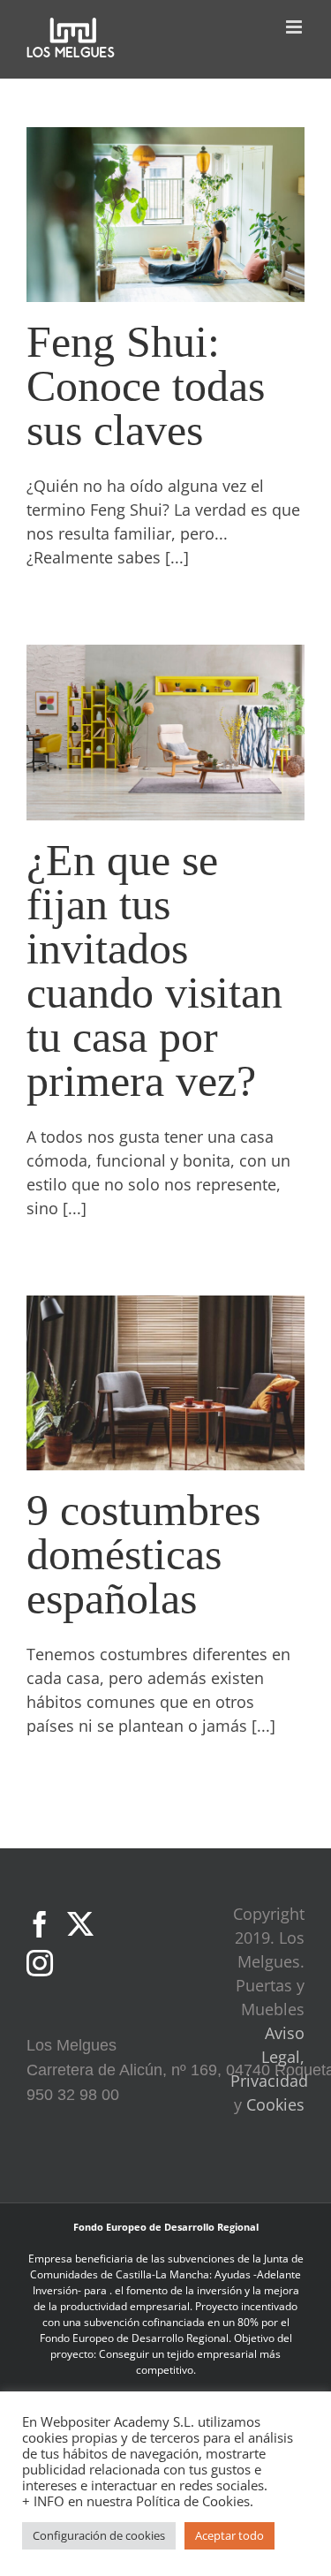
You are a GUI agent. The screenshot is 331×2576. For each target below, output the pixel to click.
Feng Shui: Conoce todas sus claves (146, 386)
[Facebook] (40, 1924)
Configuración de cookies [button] (99, 2535)
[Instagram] (40, 1963)
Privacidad (269, 2081)
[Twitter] (80, 1924)
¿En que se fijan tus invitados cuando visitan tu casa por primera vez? (154, 971)
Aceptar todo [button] (229, 2535)
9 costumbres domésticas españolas (143, 1554)
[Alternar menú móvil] (295, 27)
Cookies (275, 2104)
